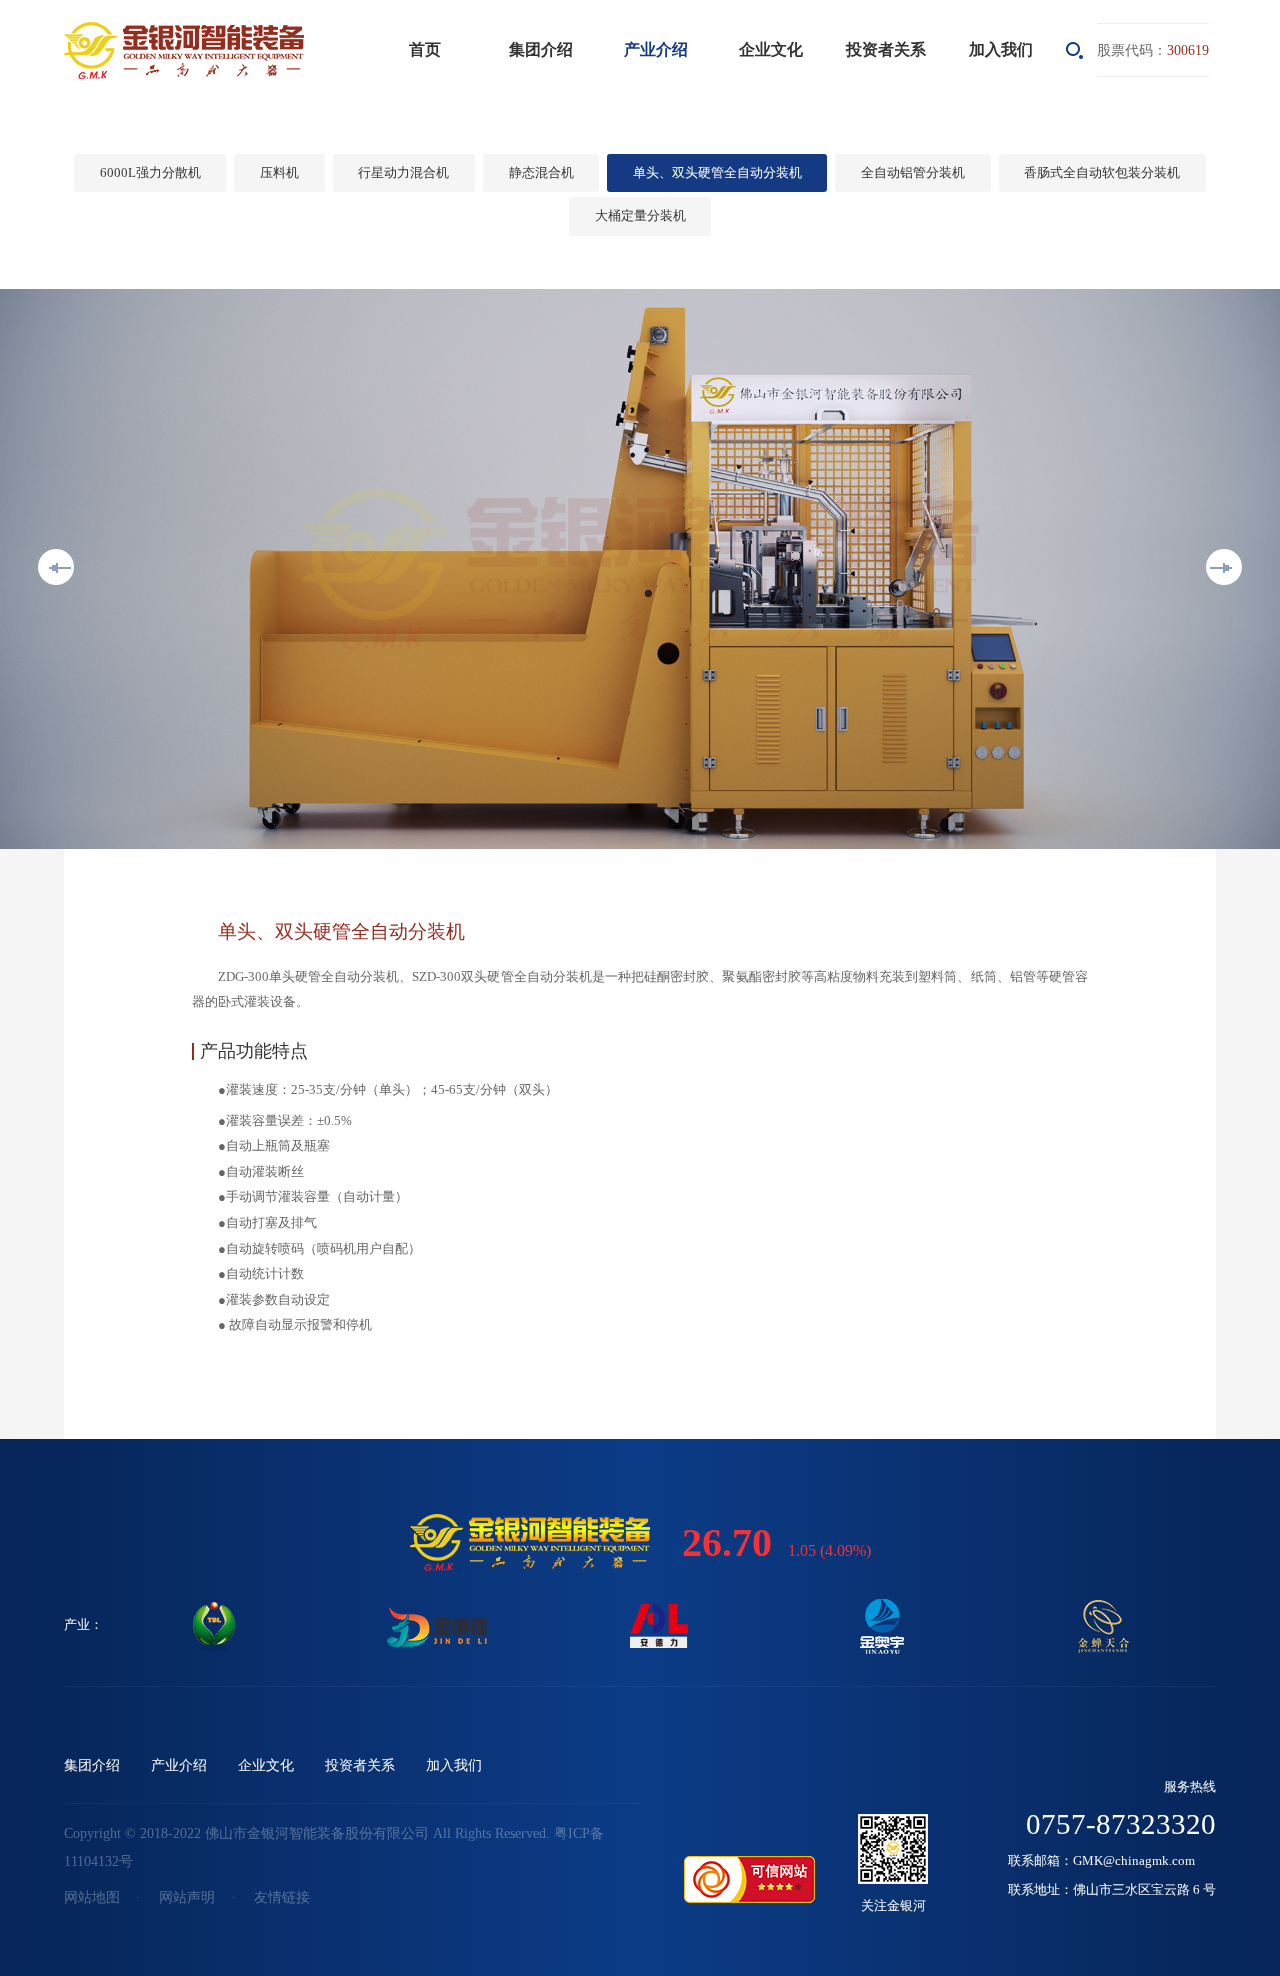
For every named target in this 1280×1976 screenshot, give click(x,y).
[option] (640, 569)
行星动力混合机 (403, 173)
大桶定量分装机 (640, 216)
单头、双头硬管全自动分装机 (717, 173)
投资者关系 (886, 49)
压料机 (279, 173)
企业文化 (771, 49)
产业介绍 (656, 49)
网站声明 (187, 1897)
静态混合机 (541, 173)
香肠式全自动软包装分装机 (1102, 173)
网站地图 (92, 1897)
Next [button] (1224, 567)
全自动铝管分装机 (913, 173)
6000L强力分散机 (150, 173)
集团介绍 (541, 49)
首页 (425, 49)
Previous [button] (56, 567)
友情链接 (282, 1897)
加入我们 (1001, 49)
